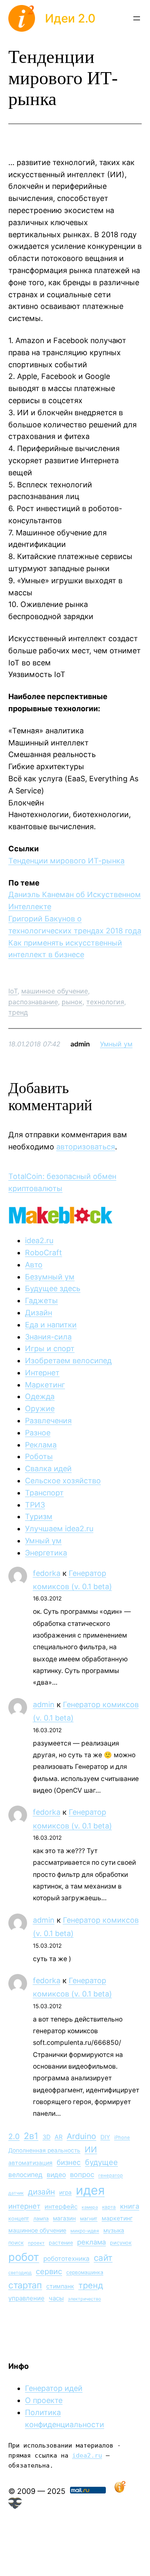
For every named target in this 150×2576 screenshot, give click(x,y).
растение (61, 2243)
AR (59, 2137)
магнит (89, 2219)
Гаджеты (41, 1301)
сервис (49, 2271)
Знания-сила (48, 1337)
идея (90, 2190)
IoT (13, 991)
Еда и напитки (51, 1325)
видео (56, 2175)
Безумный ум (50, 1277)
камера (90, 2207)
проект (36, 2243)
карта (109, 2207)
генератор (111, 2175)
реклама (91, 2242)
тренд (18, 1012)
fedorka (47, 1573)
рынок (72, 1002)
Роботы (39, 1456)
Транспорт (44, 1493)
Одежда (40, 1396)
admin (44, 1704)
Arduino (81, 2136)
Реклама (41, 1445)
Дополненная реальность (44, 2150)
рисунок (121, 2243)
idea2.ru (39, 1240)
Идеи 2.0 (70, 18)
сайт (103, 2258)
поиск (16, 2243)
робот (24, 2257)
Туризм (39, 1516)
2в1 (31, 2136)
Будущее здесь (53, 1288)
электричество (84, 2299)
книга (130, 2206)
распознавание (33, 1002)
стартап (25, 2285)
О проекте (44, 2400)
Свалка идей (48, 1469)
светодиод (20, 2273)
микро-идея (85, 2231)
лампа (41, 2219)
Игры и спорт (50, 1348)
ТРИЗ (35, 1505)
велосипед (25, 2175)
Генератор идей (54, 2388)
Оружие (40, 1408)
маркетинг (117, 2218)
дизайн (41, 2192)
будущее (101, 2162)
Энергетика (46, 1553)
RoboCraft (44, 1253)
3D (46, 2137)
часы (56, 2298)
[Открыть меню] (137, 18)
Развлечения (48, 1421)
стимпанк (60, 2286)
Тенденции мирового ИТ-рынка (66, 861)
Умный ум (116, 1044)
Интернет (42, 1373)
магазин (64, 2218)
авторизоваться (86, 1147)
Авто (34, 1265)
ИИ (91, 2150)
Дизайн (39, 1313)
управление (26, 2298)
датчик (16, 2193)
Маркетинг (45, 1385)
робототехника (66, 2259)
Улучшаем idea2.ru (59, 1529)
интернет (24, 2206)
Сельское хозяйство (63, 1481)
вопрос (82, 2175)
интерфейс (61, 2207)
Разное (38, 1433)
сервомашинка (85, 2272)
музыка (114, 2230)
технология (105, 1002)
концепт (19, 2219)
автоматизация (30, 2163)
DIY (105, 2137)
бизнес (69, 2162)
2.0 (14, 2136)
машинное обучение (55, 991)
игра (65, 2192)
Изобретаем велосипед (68, 1361)
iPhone (122, 2137)
